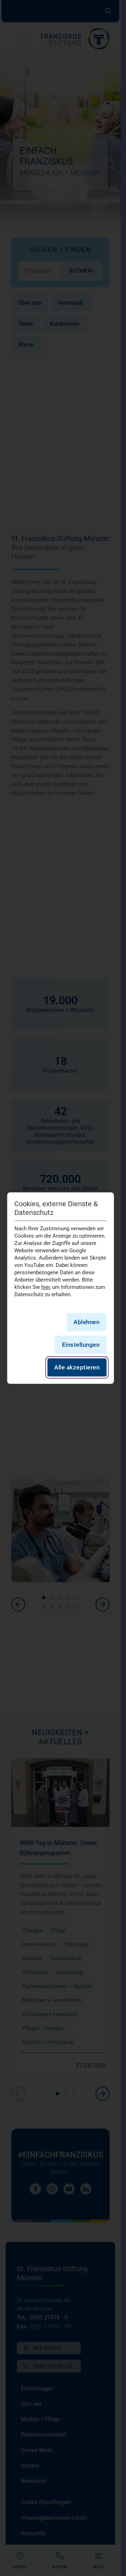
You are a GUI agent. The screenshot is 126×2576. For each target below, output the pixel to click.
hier (45, 1287)
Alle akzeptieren (77, 1367)
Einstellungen (81, 1345)
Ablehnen (86, 1322)
